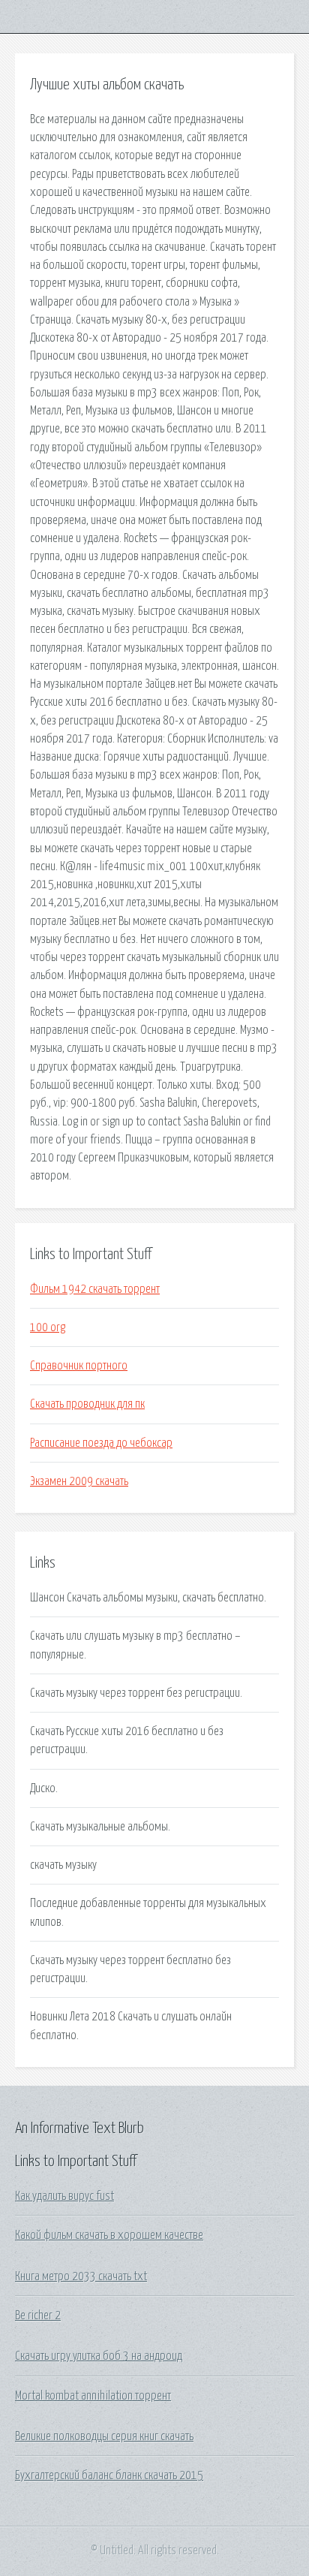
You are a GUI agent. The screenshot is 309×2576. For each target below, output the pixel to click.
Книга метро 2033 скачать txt (81, 2276)
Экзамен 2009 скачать (79, 1481)
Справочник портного (79, 1366)
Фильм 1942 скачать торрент (95, 1289)
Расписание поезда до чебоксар (101, 1443)
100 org (48, 1327)
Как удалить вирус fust (64, 2196)
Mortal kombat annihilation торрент (93, 2396)
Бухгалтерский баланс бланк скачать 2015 (109, 2475)
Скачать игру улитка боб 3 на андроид (99, 2356)
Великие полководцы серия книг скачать (104, 2436)
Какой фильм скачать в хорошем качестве (109, 2235)
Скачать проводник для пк (87, 1404)
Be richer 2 (38, 2315)
